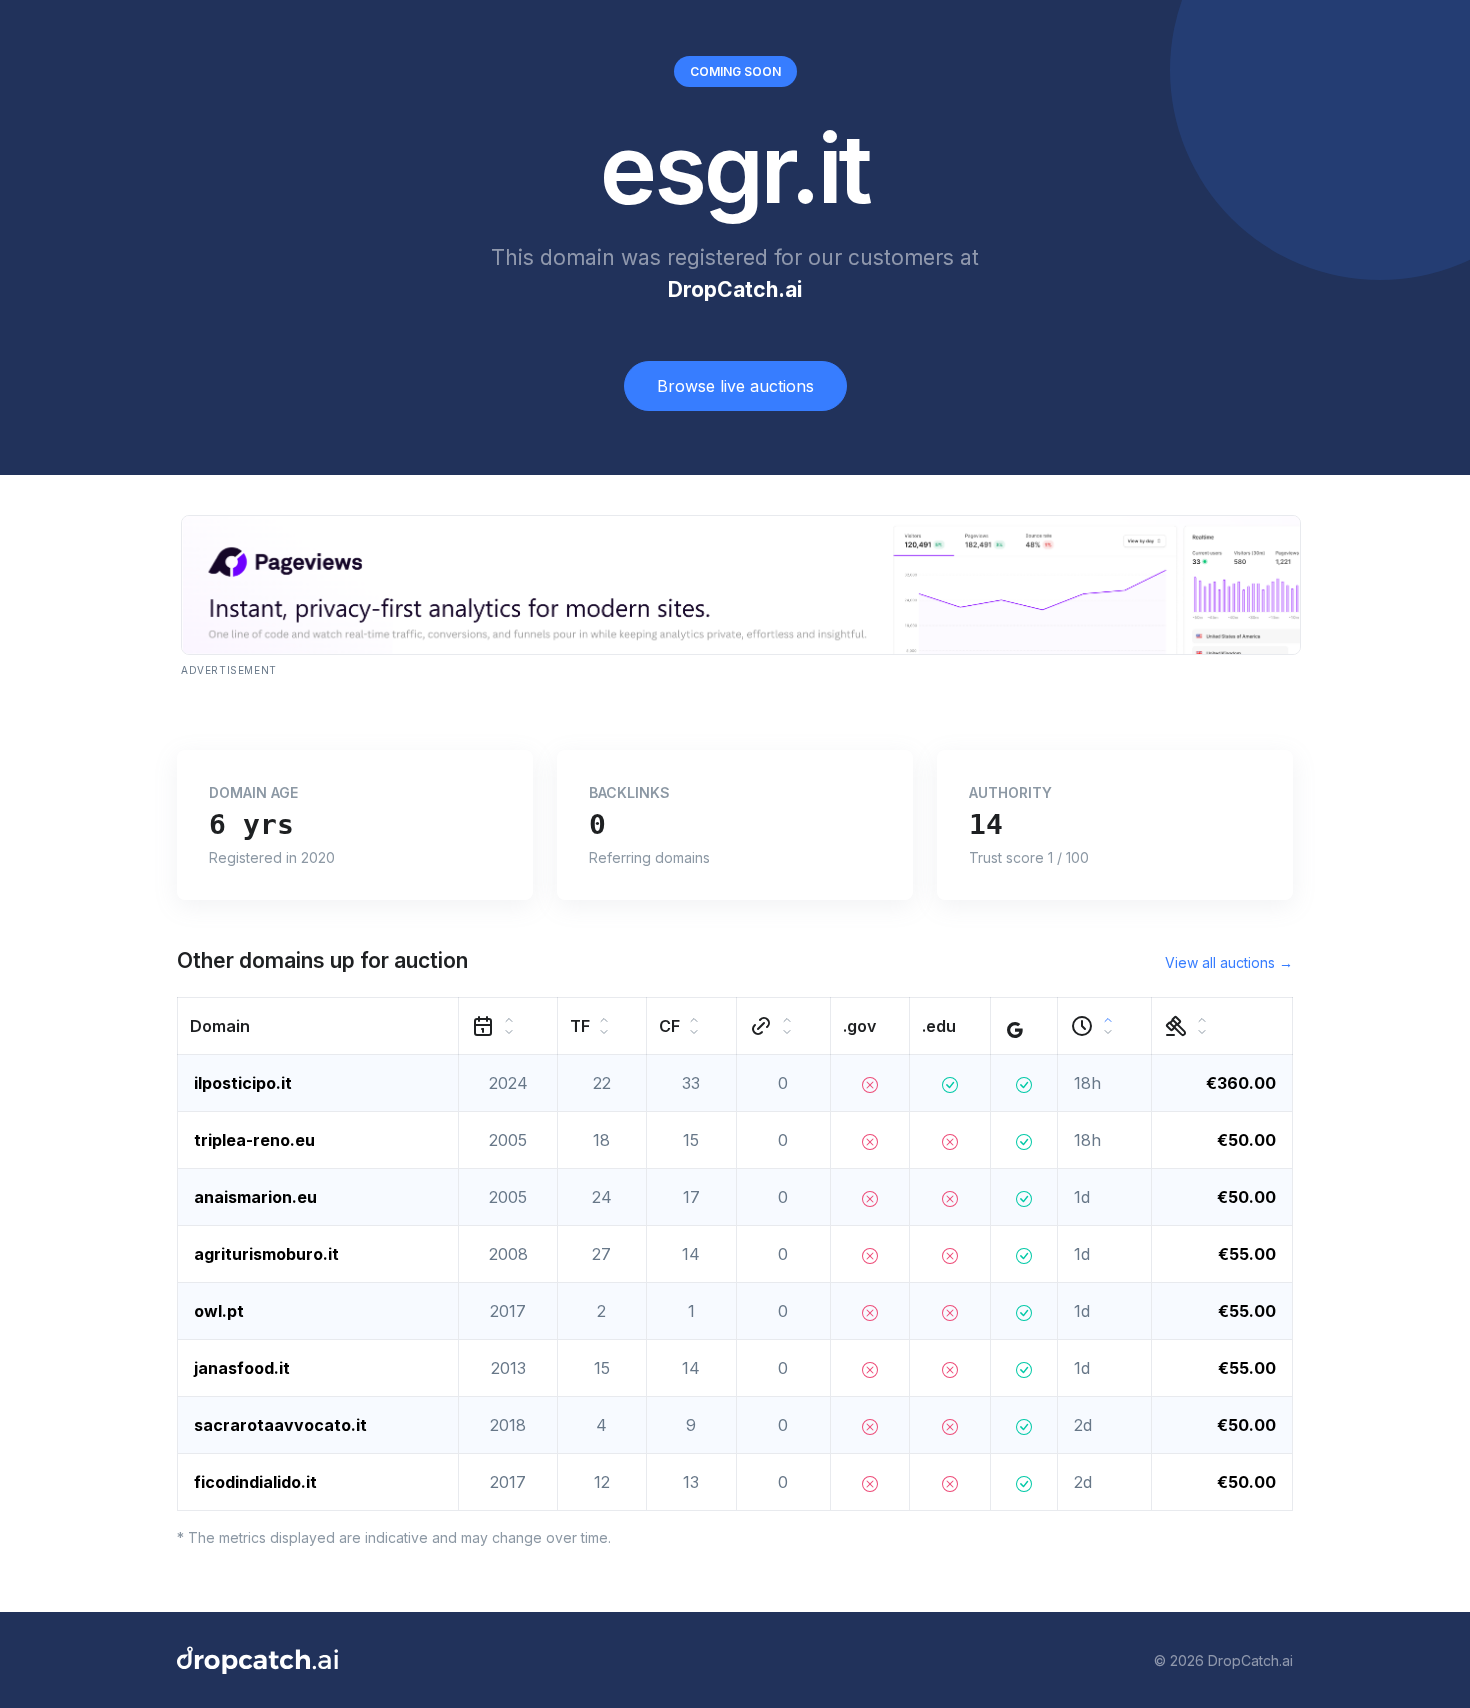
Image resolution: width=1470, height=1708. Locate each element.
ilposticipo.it (243, 1083)
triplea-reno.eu (254, 1140)
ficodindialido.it (255, 1482)
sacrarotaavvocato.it (280, 1425)
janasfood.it (242, 1368)
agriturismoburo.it (266, 1254)
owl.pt (219, 1311)
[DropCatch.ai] (257, 1660)
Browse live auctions (735, 386)
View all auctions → (1229, 962)
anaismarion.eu (255, 1197)
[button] (318, 1026)
